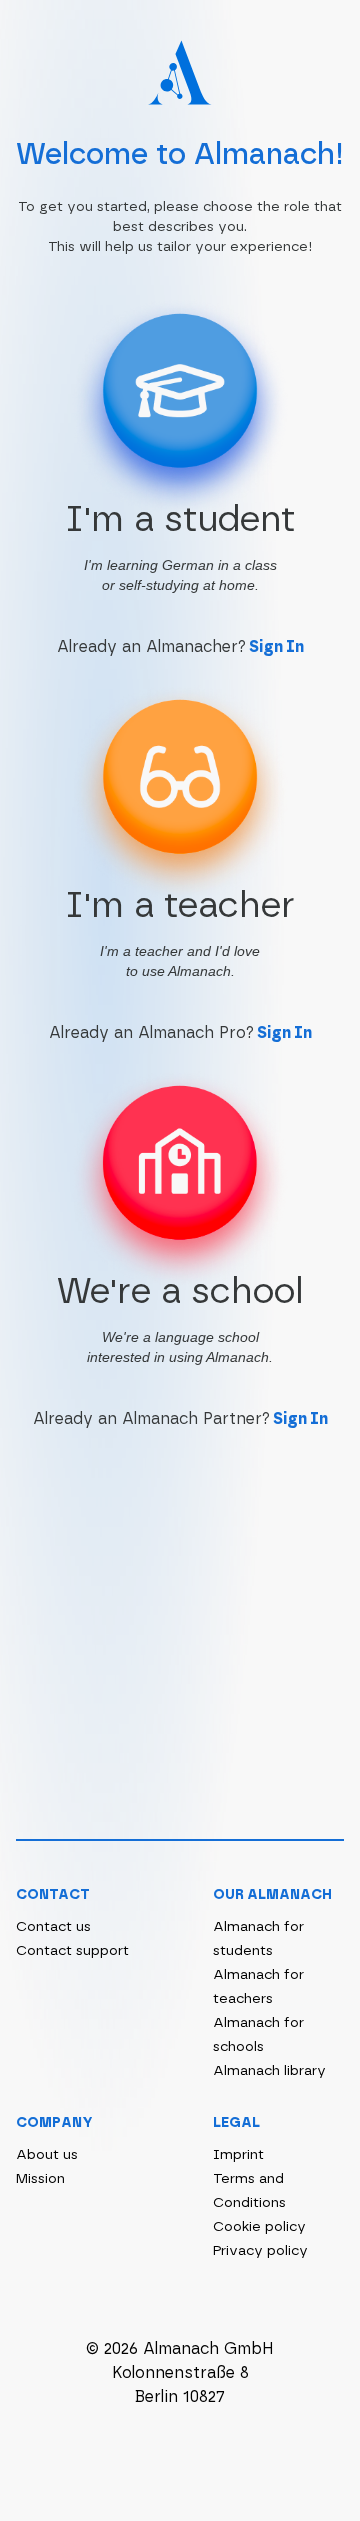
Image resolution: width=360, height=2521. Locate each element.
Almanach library (269, 2071)
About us (47, 2155)
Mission (40, 2179)
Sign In (276, 647)
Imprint (238, 2155)
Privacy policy (260, 2251)
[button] (180, 446)
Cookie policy (259, 2227)
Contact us (53, 1927)
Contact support (72, 1951)
